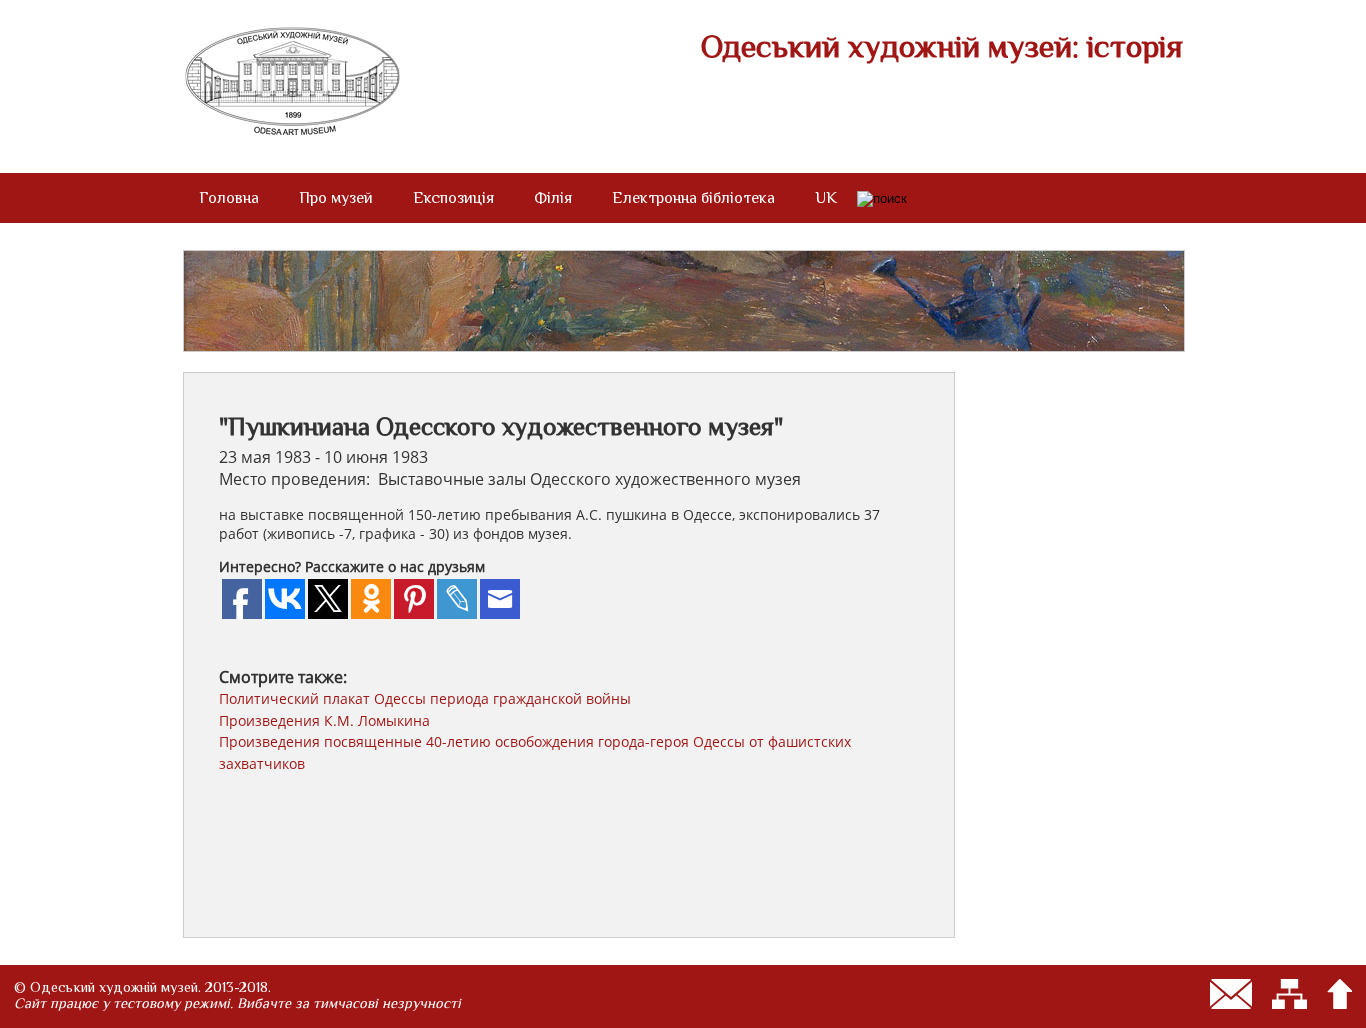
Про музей (336, 198)
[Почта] (1231, 994)
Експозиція (453, 198)
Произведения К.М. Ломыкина (324, 720)
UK (826, 198)
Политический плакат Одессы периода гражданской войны (425, 698)
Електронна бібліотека (693, 198)
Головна (229, 198)
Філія (553, 198)
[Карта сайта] (1289, 994)
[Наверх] (1339, 994)
